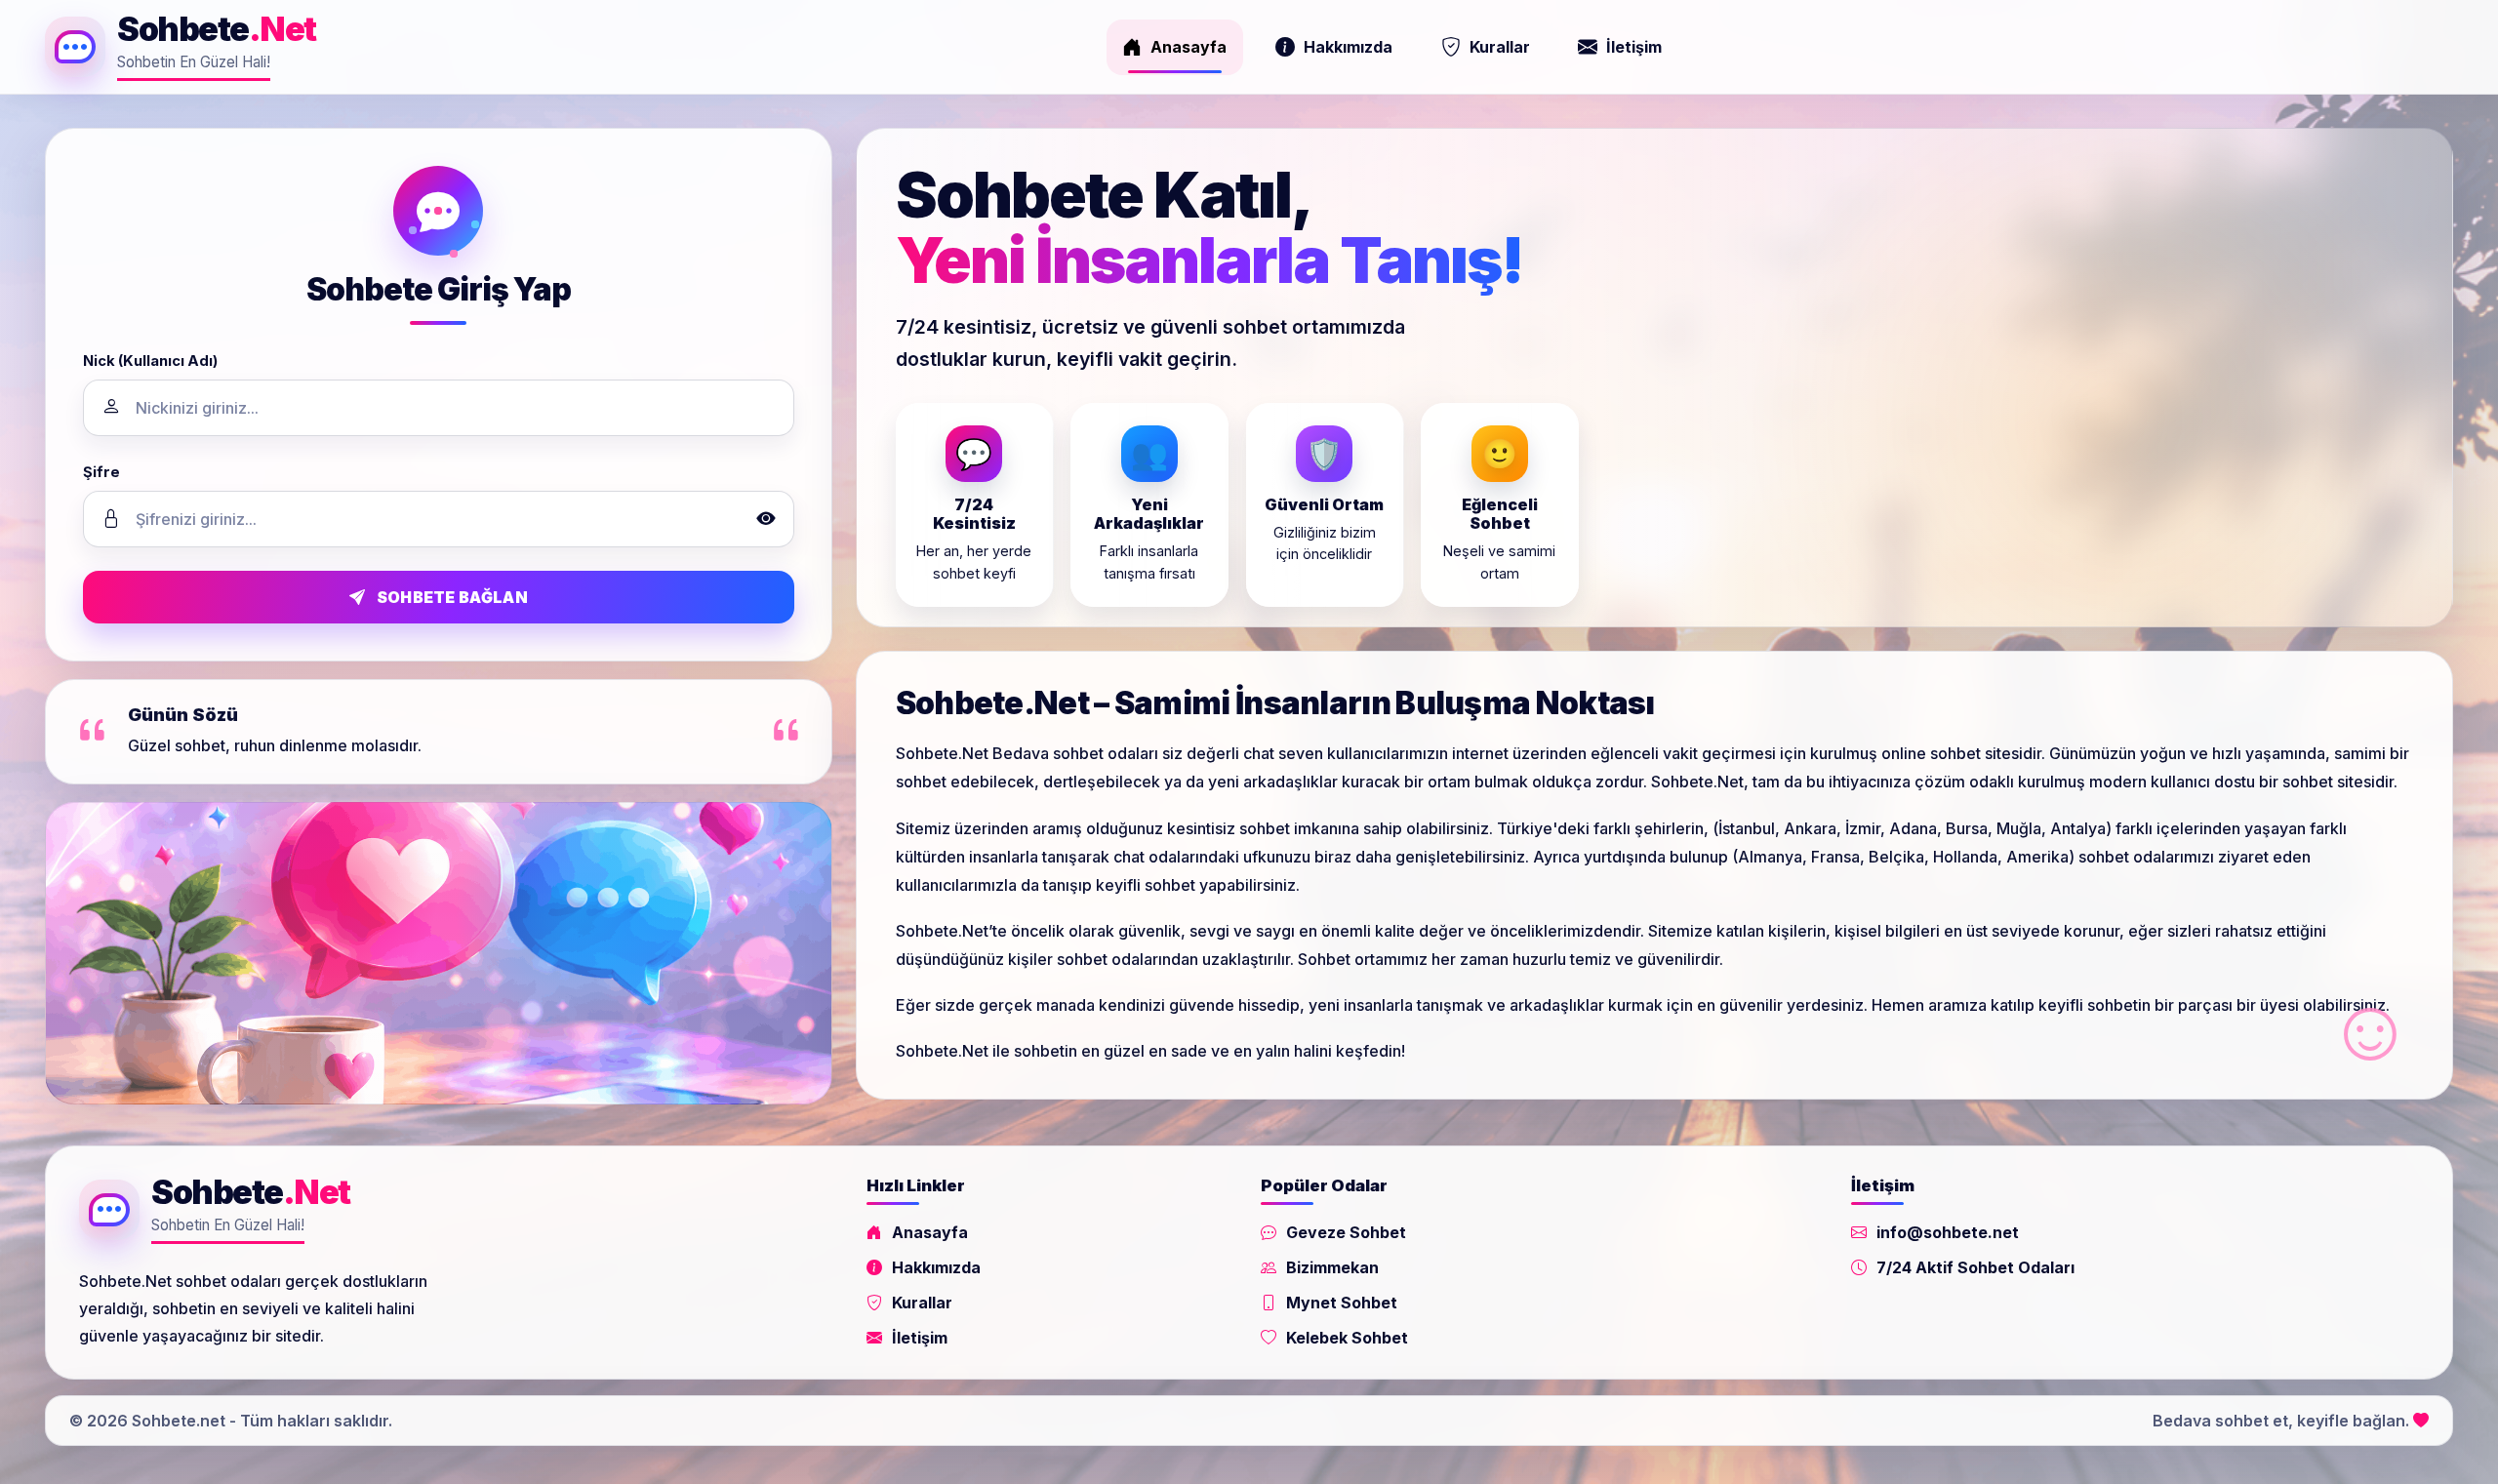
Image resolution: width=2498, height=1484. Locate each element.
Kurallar (1500, 47)
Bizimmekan (1332, 1267)
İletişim (1634, 47)
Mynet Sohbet (1342, 1303)
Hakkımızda (1348, 47)
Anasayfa (1189, 47)
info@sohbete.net (1948, 1232)
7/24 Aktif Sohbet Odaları (1975, 1267)
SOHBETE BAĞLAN (452, 597)
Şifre (101, 472)
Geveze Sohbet (1346, 1232)
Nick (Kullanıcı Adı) (150, 361)
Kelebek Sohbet (1347, 1338)
